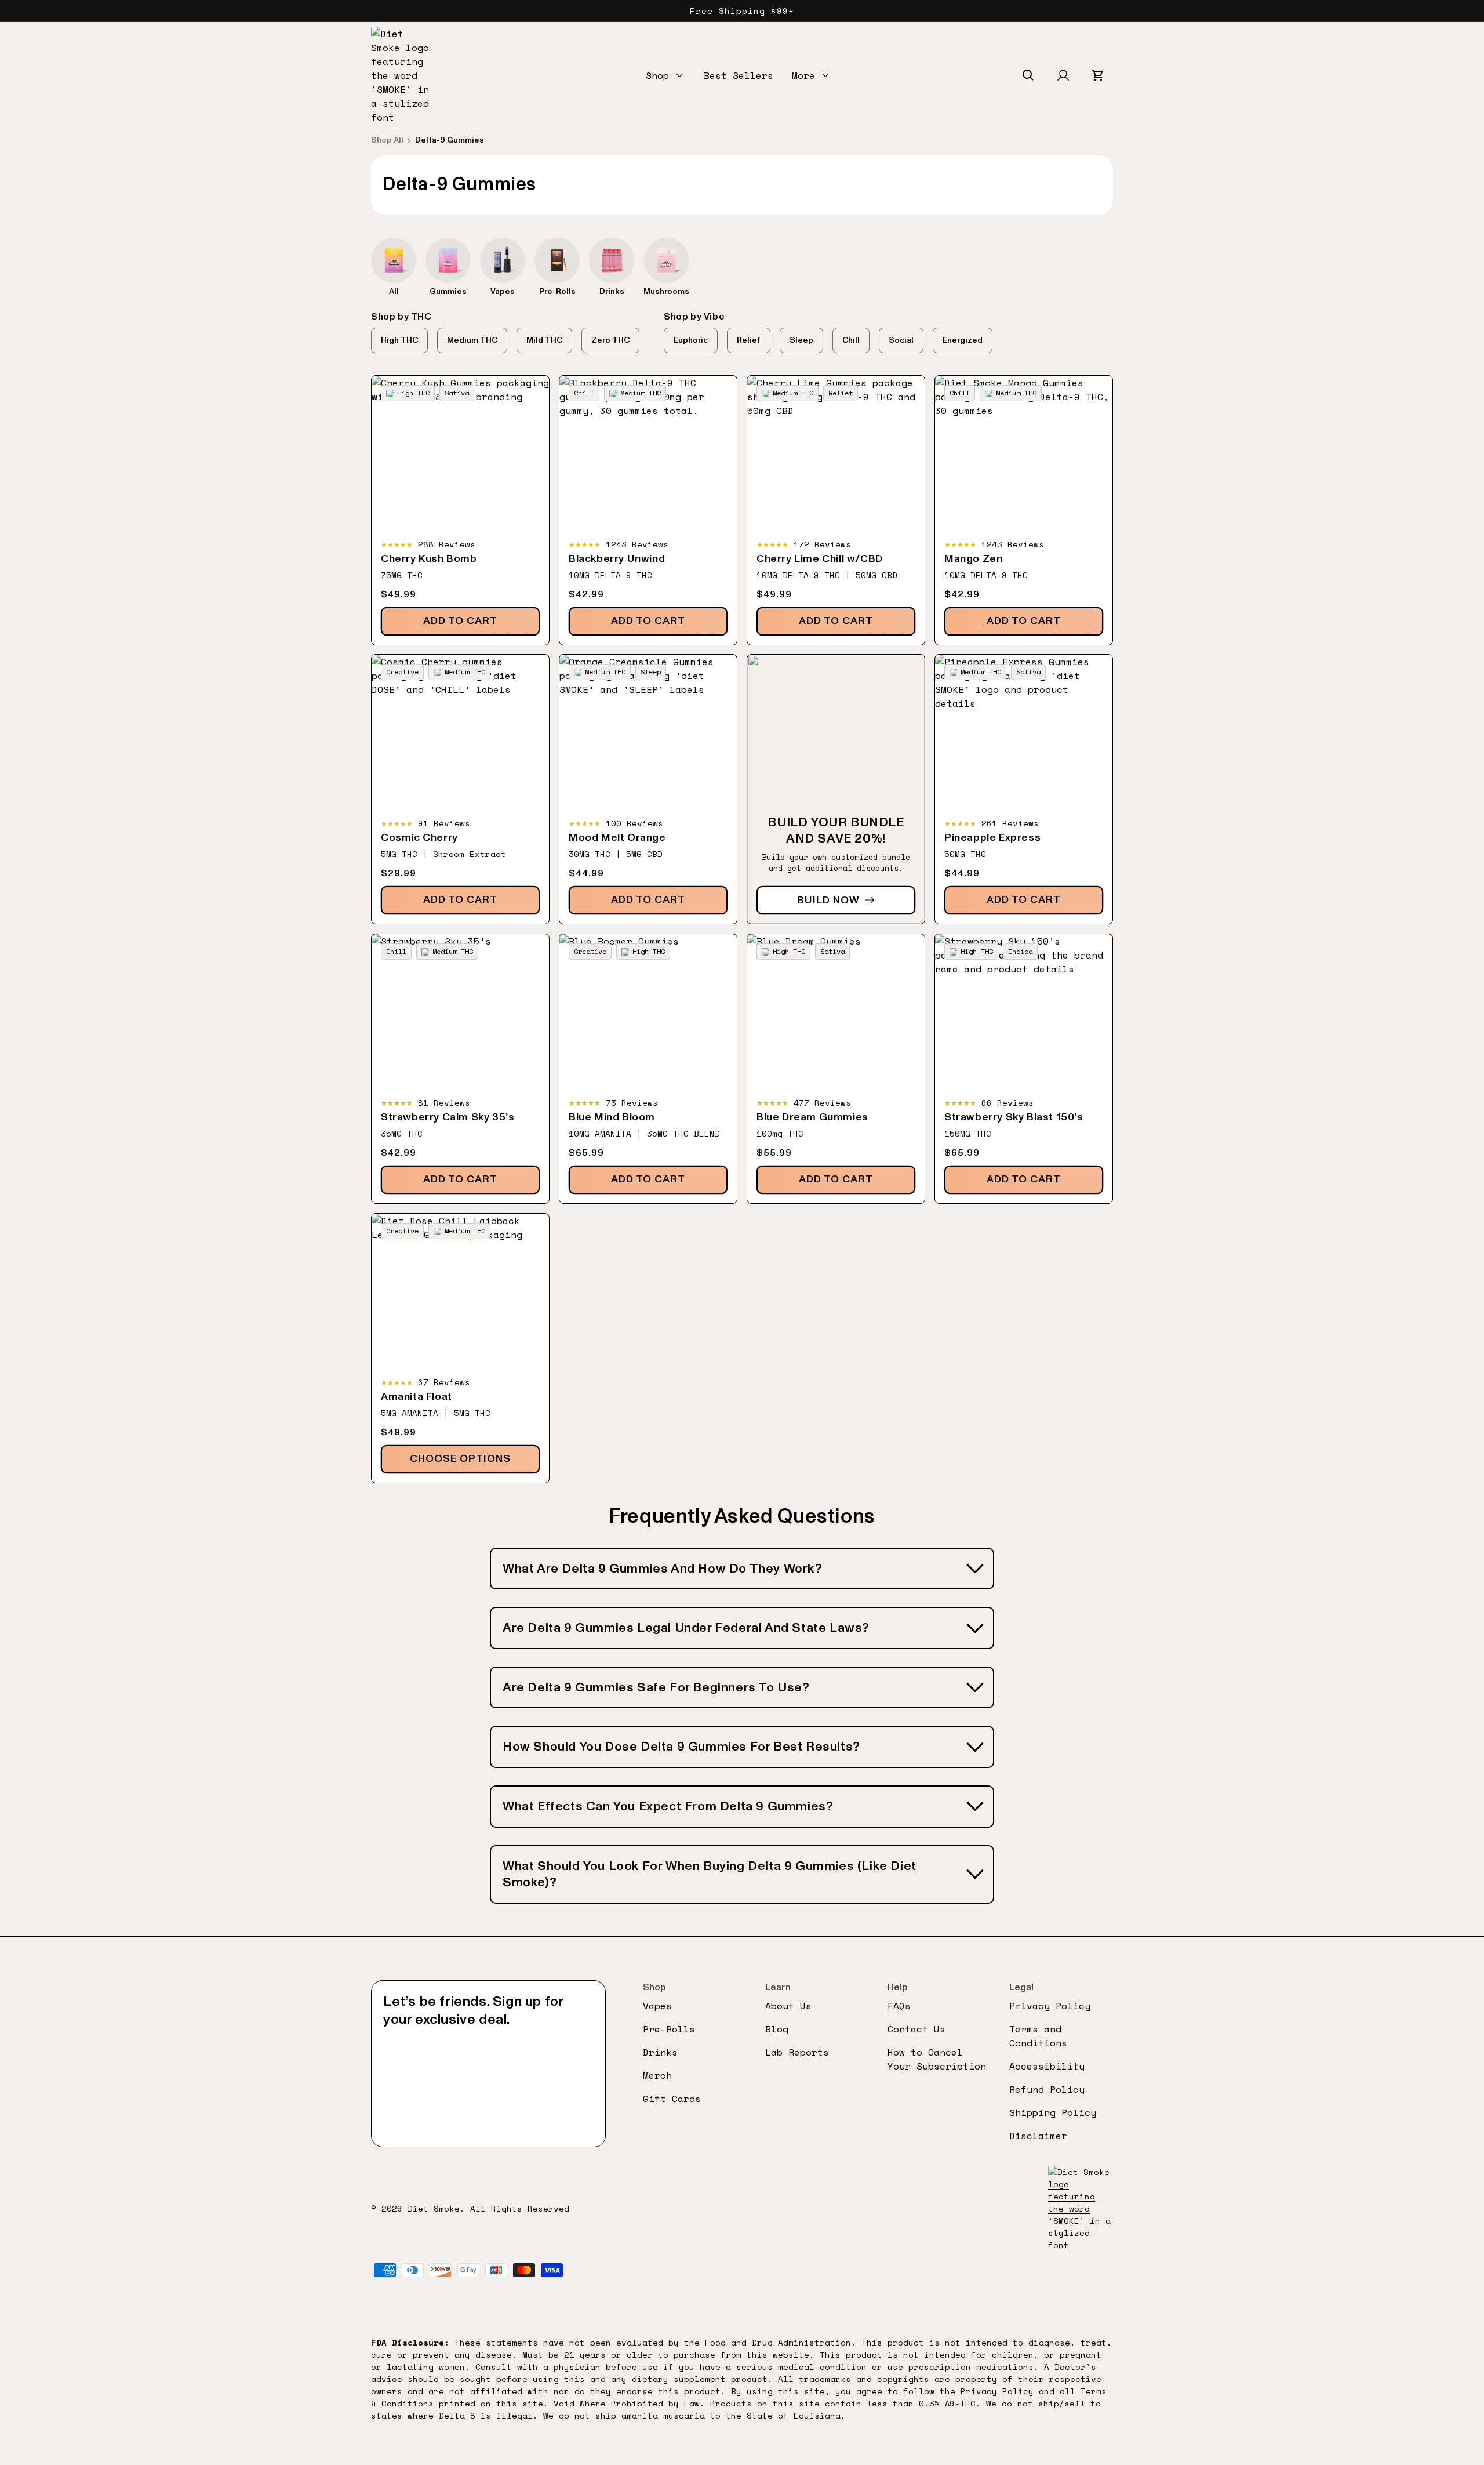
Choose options (460, 1459)
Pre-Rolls (669, 2029)
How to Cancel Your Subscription (937, 2059)
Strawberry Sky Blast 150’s (1014, 1117)
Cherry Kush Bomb (429, 559)
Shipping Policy (1053, 2112)
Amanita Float (417, 1397)
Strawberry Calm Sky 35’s (448, 1117)
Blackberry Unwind (617, 559)
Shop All (387, 140)
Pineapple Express (992, 838)
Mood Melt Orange (617, 838)
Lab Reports (797, 2052)
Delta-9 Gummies (450, 140)
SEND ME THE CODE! (488, 2097)
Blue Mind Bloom (612, 1117)
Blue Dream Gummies (812, 1117)
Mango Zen (973, 559)
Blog (777, 2029)
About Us (788, 2006)
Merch (657, 2075)
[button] (665, 75)
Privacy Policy (1050, 2006)
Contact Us (916, 2029)
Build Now (828, 900)
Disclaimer (1038, 2136)
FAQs (899, 2006)
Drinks (660, 2052)
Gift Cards (672, 2099)
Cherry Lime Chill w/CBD (820, 559)
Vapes (657, 2006)
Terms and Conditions (1038, 2036)
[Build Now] (836, 789)
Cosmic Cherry (419, 838)
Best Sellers (739, 75)
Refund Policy (1047, 2089)
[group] (394, 267)
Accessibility (1047, 2066)
